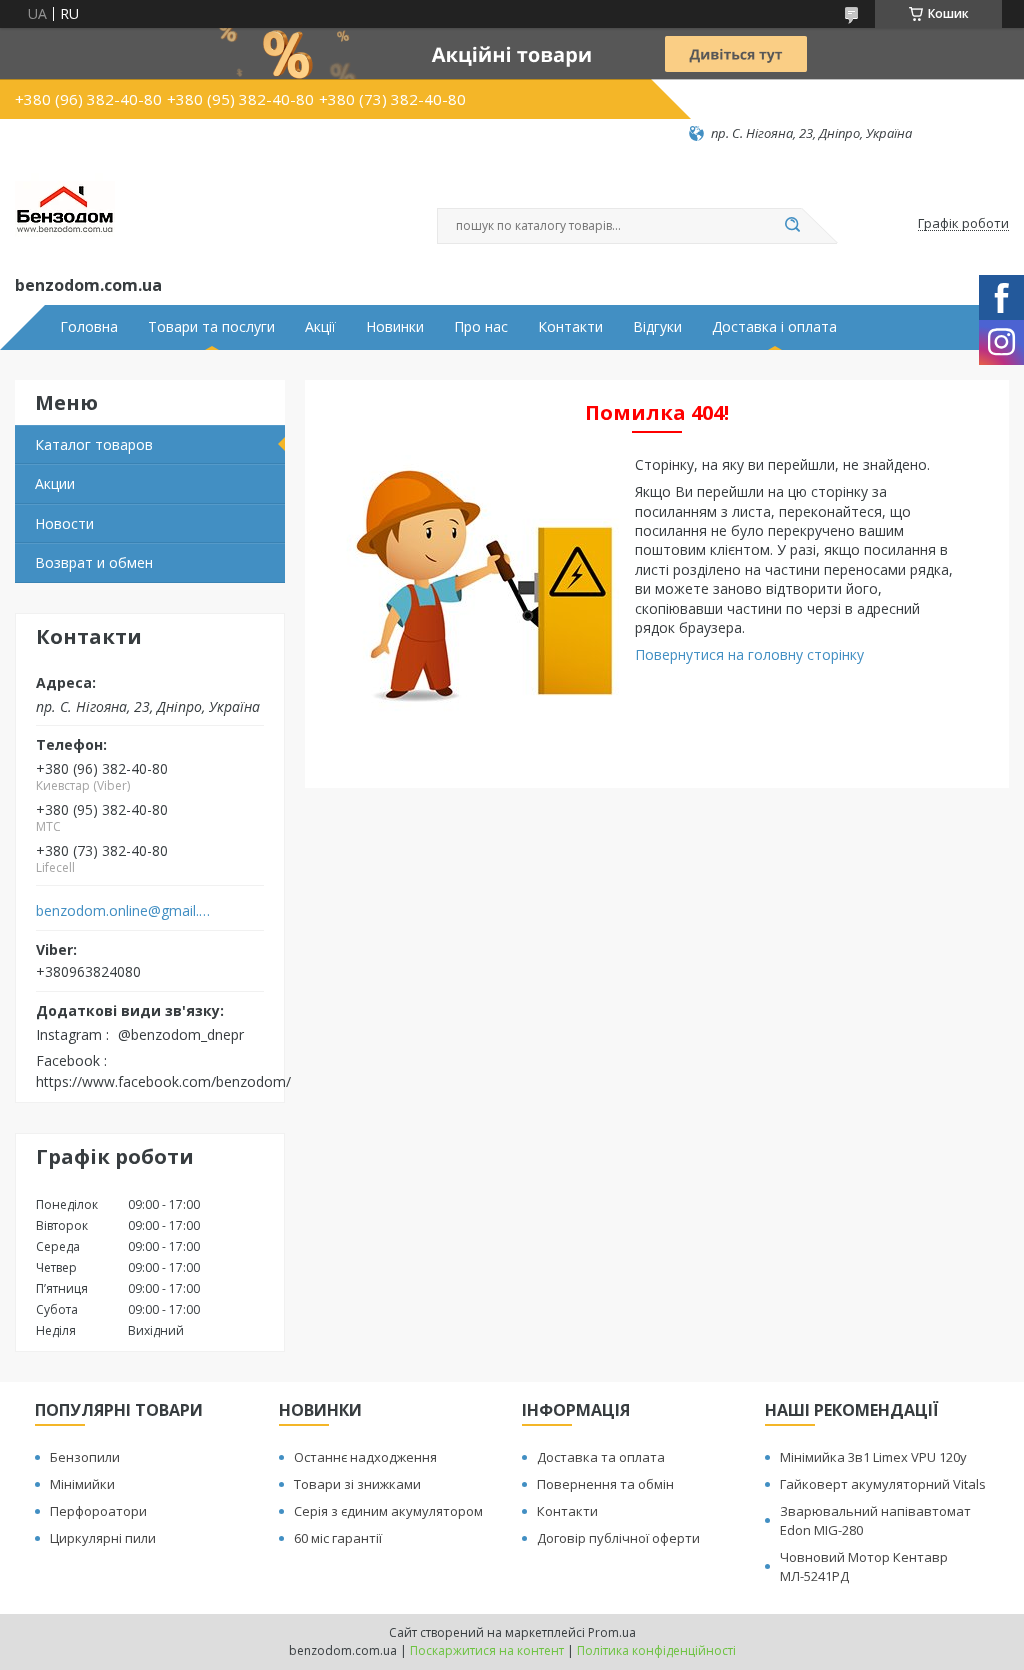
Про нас (481, 327)
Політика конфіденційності (656, 1650)
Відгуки (657, 327)
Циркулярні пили (103, 1538)
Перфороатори (98, 1511)
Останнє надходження (365, 1457)
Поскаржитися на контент (487, 1650)
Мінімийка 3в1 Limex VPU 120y (873, 1457)
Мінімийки (82, 1484)
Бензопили (85, 1457)
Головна (89, 327)
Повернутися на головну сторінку (749, 654)
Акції (320, 327)
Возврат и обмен (94, 562)
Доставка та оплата (601, 1457)
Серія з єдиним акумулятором (388, 1511)
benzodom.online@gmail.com (123, 911)
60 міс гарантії (338, 1538)
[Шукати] (792, 226)
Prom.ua (612, 1632)
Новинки (395, 327)
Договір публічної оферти (618, 1538)
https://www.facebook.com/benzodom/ (163, 1081)
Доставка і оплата (774, 327)
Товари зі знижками (357, 1484)
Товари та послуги (211, 327)
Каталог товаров (94, 444)
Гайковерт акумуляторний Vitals (883, 1484)
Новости (64, 523)
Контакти (570, 327)
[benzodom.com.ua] (65, 207)
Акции (55, 483)
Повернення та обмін (605, 1484)
